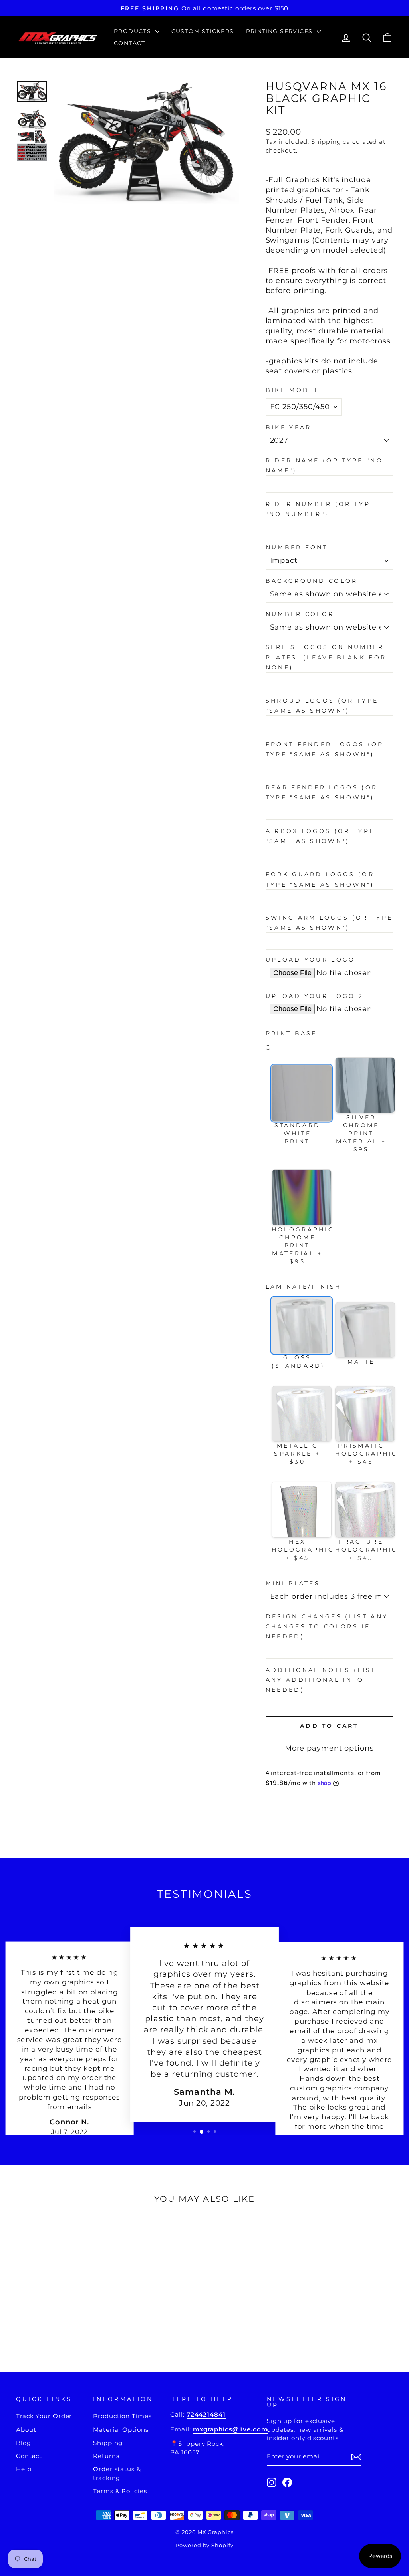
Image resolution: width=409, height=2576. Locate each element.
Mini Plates (293, 1583)
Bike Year (289, 427)
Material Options (121, 2430)
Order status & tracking (117, 2473)
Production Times (122, 2416)
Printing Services (280, 31)
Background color (312, 581)
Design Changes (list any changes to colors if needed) (327, 1626)
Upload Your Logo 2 (315, 996)
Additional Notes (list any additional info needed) (321, 1680)
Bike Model (293, 390)
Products (134, 31)
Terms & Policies (120, 2491)
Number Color (300, 614)
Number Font (297, 547)
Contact (130, 43)
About (26, 2430)
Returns (106, 2456)
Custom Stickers (203, 31)
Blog (24, 2443)
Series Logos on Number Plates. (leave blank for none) (326, 657)
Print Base (291, 1033)
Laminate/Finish (304, 1287)
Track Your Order (44, 2416)
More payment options (329, 1748)
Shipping (326, 142)
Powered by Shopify (204, 2545)
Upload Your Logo (311, 960)
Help (24, 2469)
